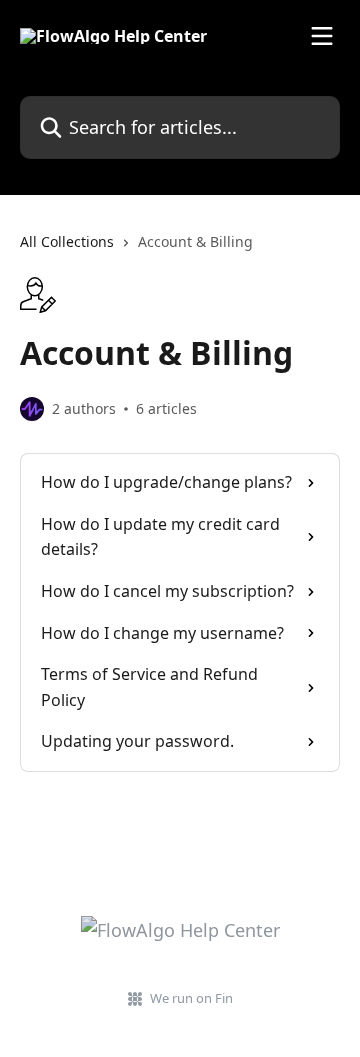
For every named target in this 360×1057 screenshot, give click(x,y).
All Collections (67, 241)
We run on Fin (191, 998)
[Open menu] (322, 36)
